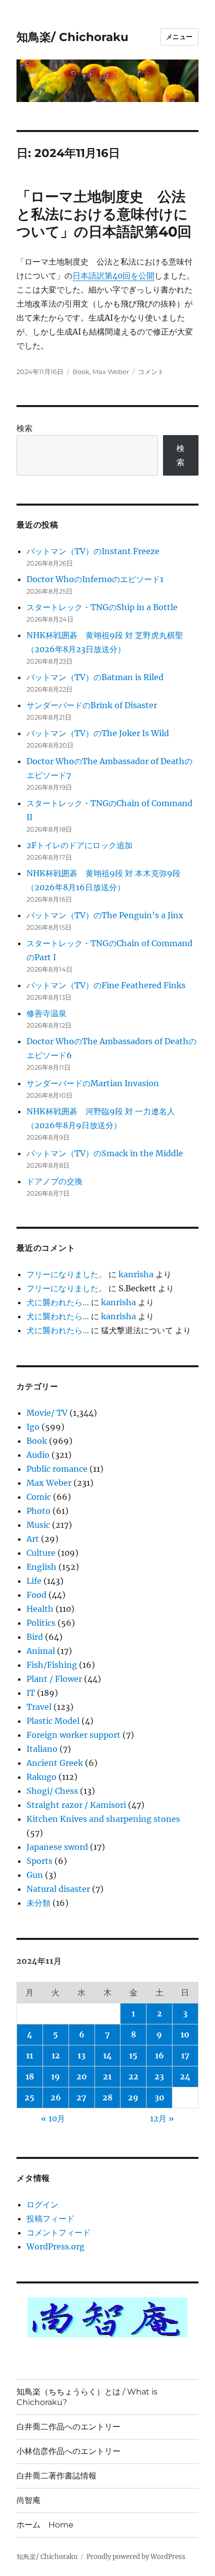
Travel (39, 1707)
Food (36, 1595)
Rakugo (41, 1777)
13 (81, 2055)
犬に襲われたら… (58, 1302)
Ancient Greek (55, 1763)
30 (159, 2097)
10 (185, 2034)
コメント (151, 372)
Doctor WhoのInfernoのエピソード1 (95, 579)
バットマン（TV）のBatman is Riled (95, 677)
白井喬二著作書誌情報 (56, 2476)
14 (107, 2055)
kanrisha (136, 1274)
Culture (41, 1553)
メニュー (179, 37)
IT (31, 1693)
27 (81, 2097)
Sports (39, 1861)
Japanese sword (57, 1847)
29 (133, 2097)
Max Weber (111, 372)
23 (159, 2076)
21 (107, 2076)
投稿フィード (50, 2218)
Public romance (57, 1469)
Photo (38, 1511)
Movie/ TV (47, 1413)
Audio (38, 1455)
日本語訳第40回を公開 (113, 276)
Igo (33, 1427)
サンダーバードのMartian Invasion (93, 1083)
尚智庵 (28, 2500)
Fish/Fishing (52, 1665)
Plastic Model (53, 1721)
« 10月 (53, 2118)
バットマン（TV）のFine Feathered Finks (106, 985)
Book (81, 372)
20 (82, 2076)
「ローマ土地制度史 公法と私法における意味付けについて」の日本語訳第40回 (104, 214)
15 (133, 2055)
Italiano (42, 1749)
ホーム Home (45, 2525)
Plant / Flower (54, 1679)
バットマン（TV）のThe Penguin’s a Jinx (105, 915)
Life (34, 1581)
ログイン (42, 2204)
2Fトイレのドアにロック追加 (79, 845)
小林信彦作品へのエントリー (68, 2451)
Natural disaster (58, 1889)
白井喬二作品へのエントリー (68, 2427)
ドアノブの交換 (54, 1181)
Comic (39, 1497)
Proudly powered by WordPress (136, 2557)
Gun (35, 1875)
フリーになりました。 (66, 1274)
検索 (24, 428)
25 (29, 2097)
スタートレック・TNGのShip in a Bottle (102, 607)
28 (107, 2097)
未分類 (38, 1903)
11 (29, 2055)
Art (33, 1539)
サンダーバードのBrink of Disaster (92, 705)
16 (159, 2055)
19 (55, 2076)
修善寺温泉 (46, 1013)
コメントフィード (58, 2232)
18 (30, 2076)
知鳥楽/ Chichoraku (72, 37)
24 (185, 2076)
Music (38, 1525)
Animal (41, 1651)
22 (133, 2076)
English (41, 1567)
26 (56, 2097)
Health (40, 1609)
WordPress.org (55, 2246)
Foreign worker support (73, 1735)
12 (56, 2055)
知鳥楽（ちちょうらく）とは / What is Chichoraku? (87, 2397)
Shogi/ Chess (52, 1791)
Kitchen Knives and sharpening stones (103, 1819)
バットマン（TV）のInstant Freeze (93, 551)
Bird (35, 1637)
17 (185, 2055)
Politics (41, 1623)
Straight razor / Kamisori (76, 1805)
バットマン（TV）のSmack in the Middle (105, 1153)
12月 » (162, 2118)
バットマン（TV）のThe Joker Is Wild (98, 733)
